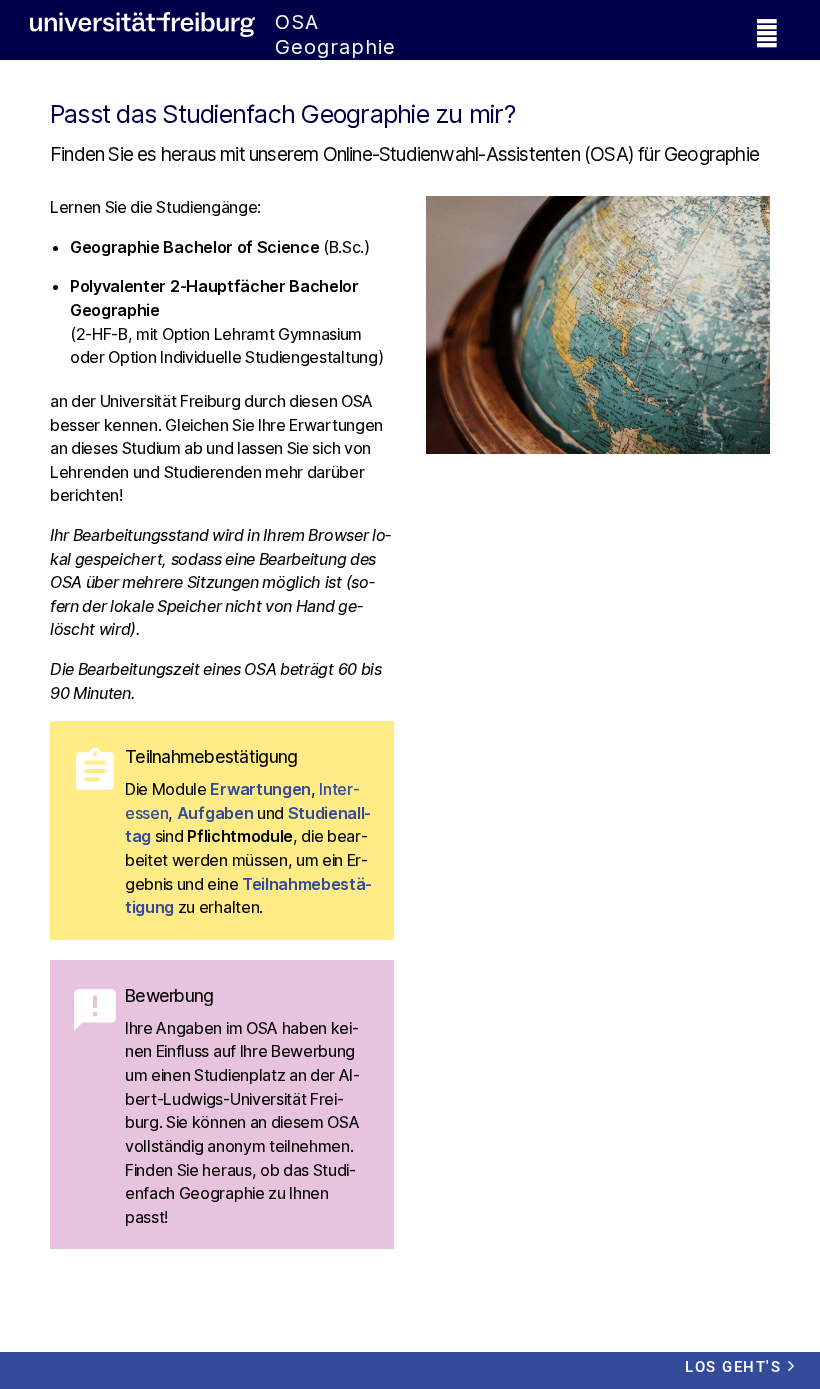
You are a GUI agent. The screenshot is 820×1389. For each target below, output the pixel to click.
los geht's (733, 1367)
